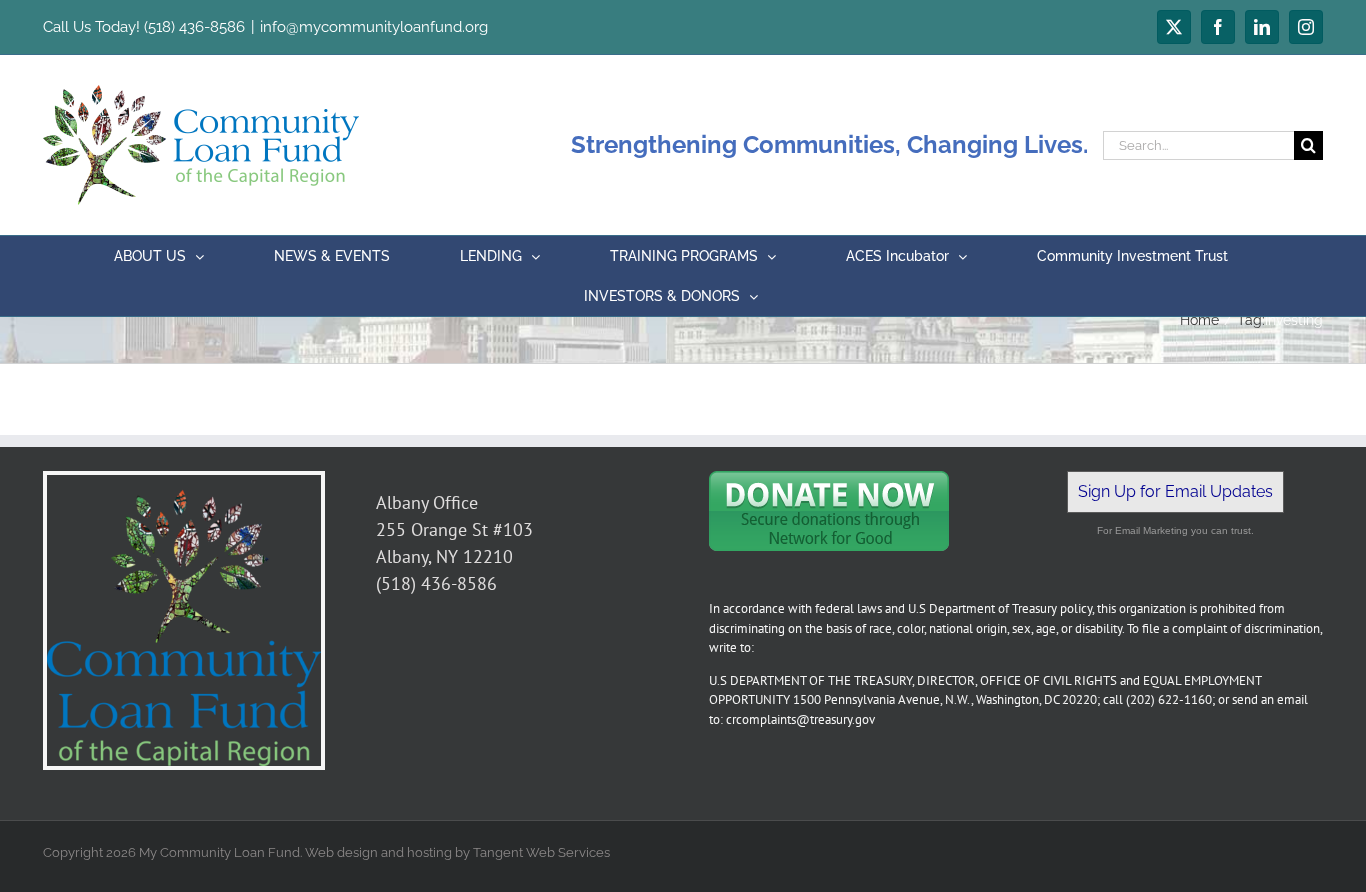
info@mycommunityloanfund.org (374, 27)
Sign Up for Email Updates (1175, 491)
